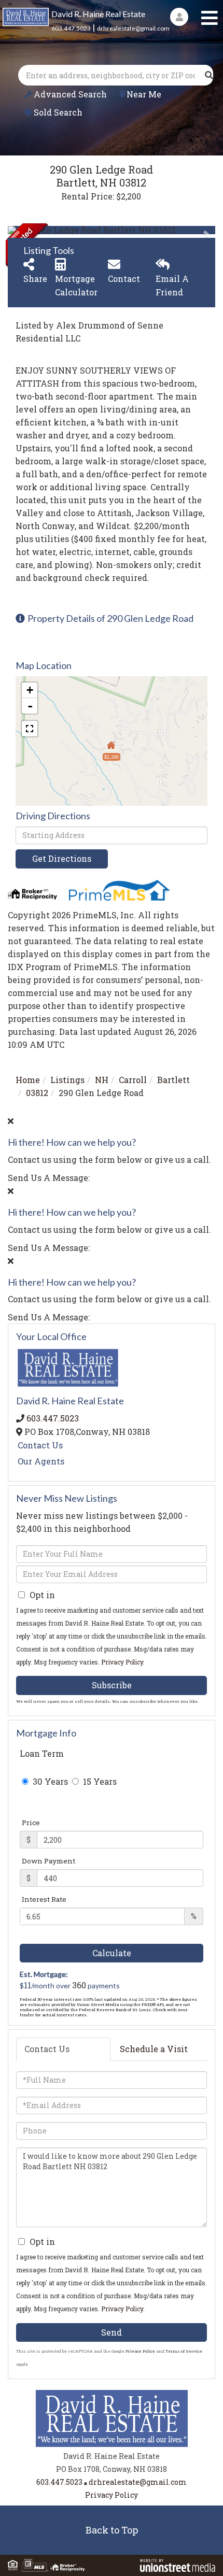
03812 (37, 1093)
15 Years (99, 1781)
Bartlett (173, 1080)
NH (102, 1080)
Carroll (133, 1080)
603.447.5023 (71, 28)
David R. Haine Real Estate (98, 14)
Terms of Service (184, 2351)
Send (112, 2332)
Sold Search (58, 112)
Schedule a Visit (154, 2049)
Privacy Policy (122, 1662)
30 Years (49, 1781)
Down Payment (48, 1861)
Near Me (144, 94)
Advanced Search (70, 94)
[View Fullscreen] (30, 729)
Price (31, 1823)
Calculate (112, 1953)
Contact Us (40, 1445)
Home (28, 1080)
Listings (67, 1080)
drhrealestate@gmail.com (133, 28)
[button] (209, 75)
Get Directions (62, 858)
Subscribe (112, 1685)
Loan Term (42, 1753)
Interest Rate (44, 1899)
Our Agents (41, 1461)
